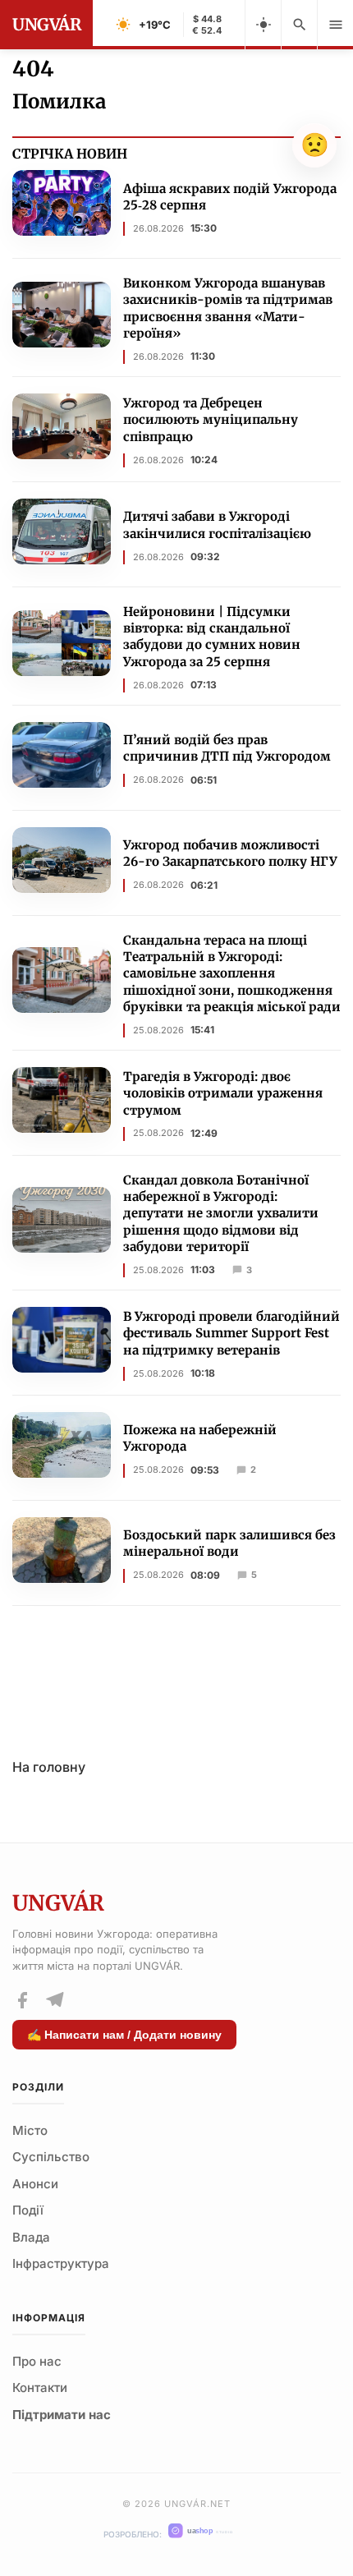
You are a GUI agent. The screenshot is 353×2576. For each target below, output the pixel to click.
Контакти (40, 2387)
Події (28, 2210)
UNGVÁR (46, 24)
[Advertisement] (176, 1672)
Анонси (35, 2184)
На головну (49, 1767)
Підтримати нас (62, 2415)
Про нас (37, 2361)
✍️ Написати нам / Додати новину (124, 2035)
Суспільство (51, 2157)
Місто (30, 2130)
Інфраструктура (61, 2263)
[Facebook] (22, 2000)
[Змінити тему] (263, 25)
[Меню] (335, 25)
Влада (31, 2237)
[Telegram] (54, 2000)
